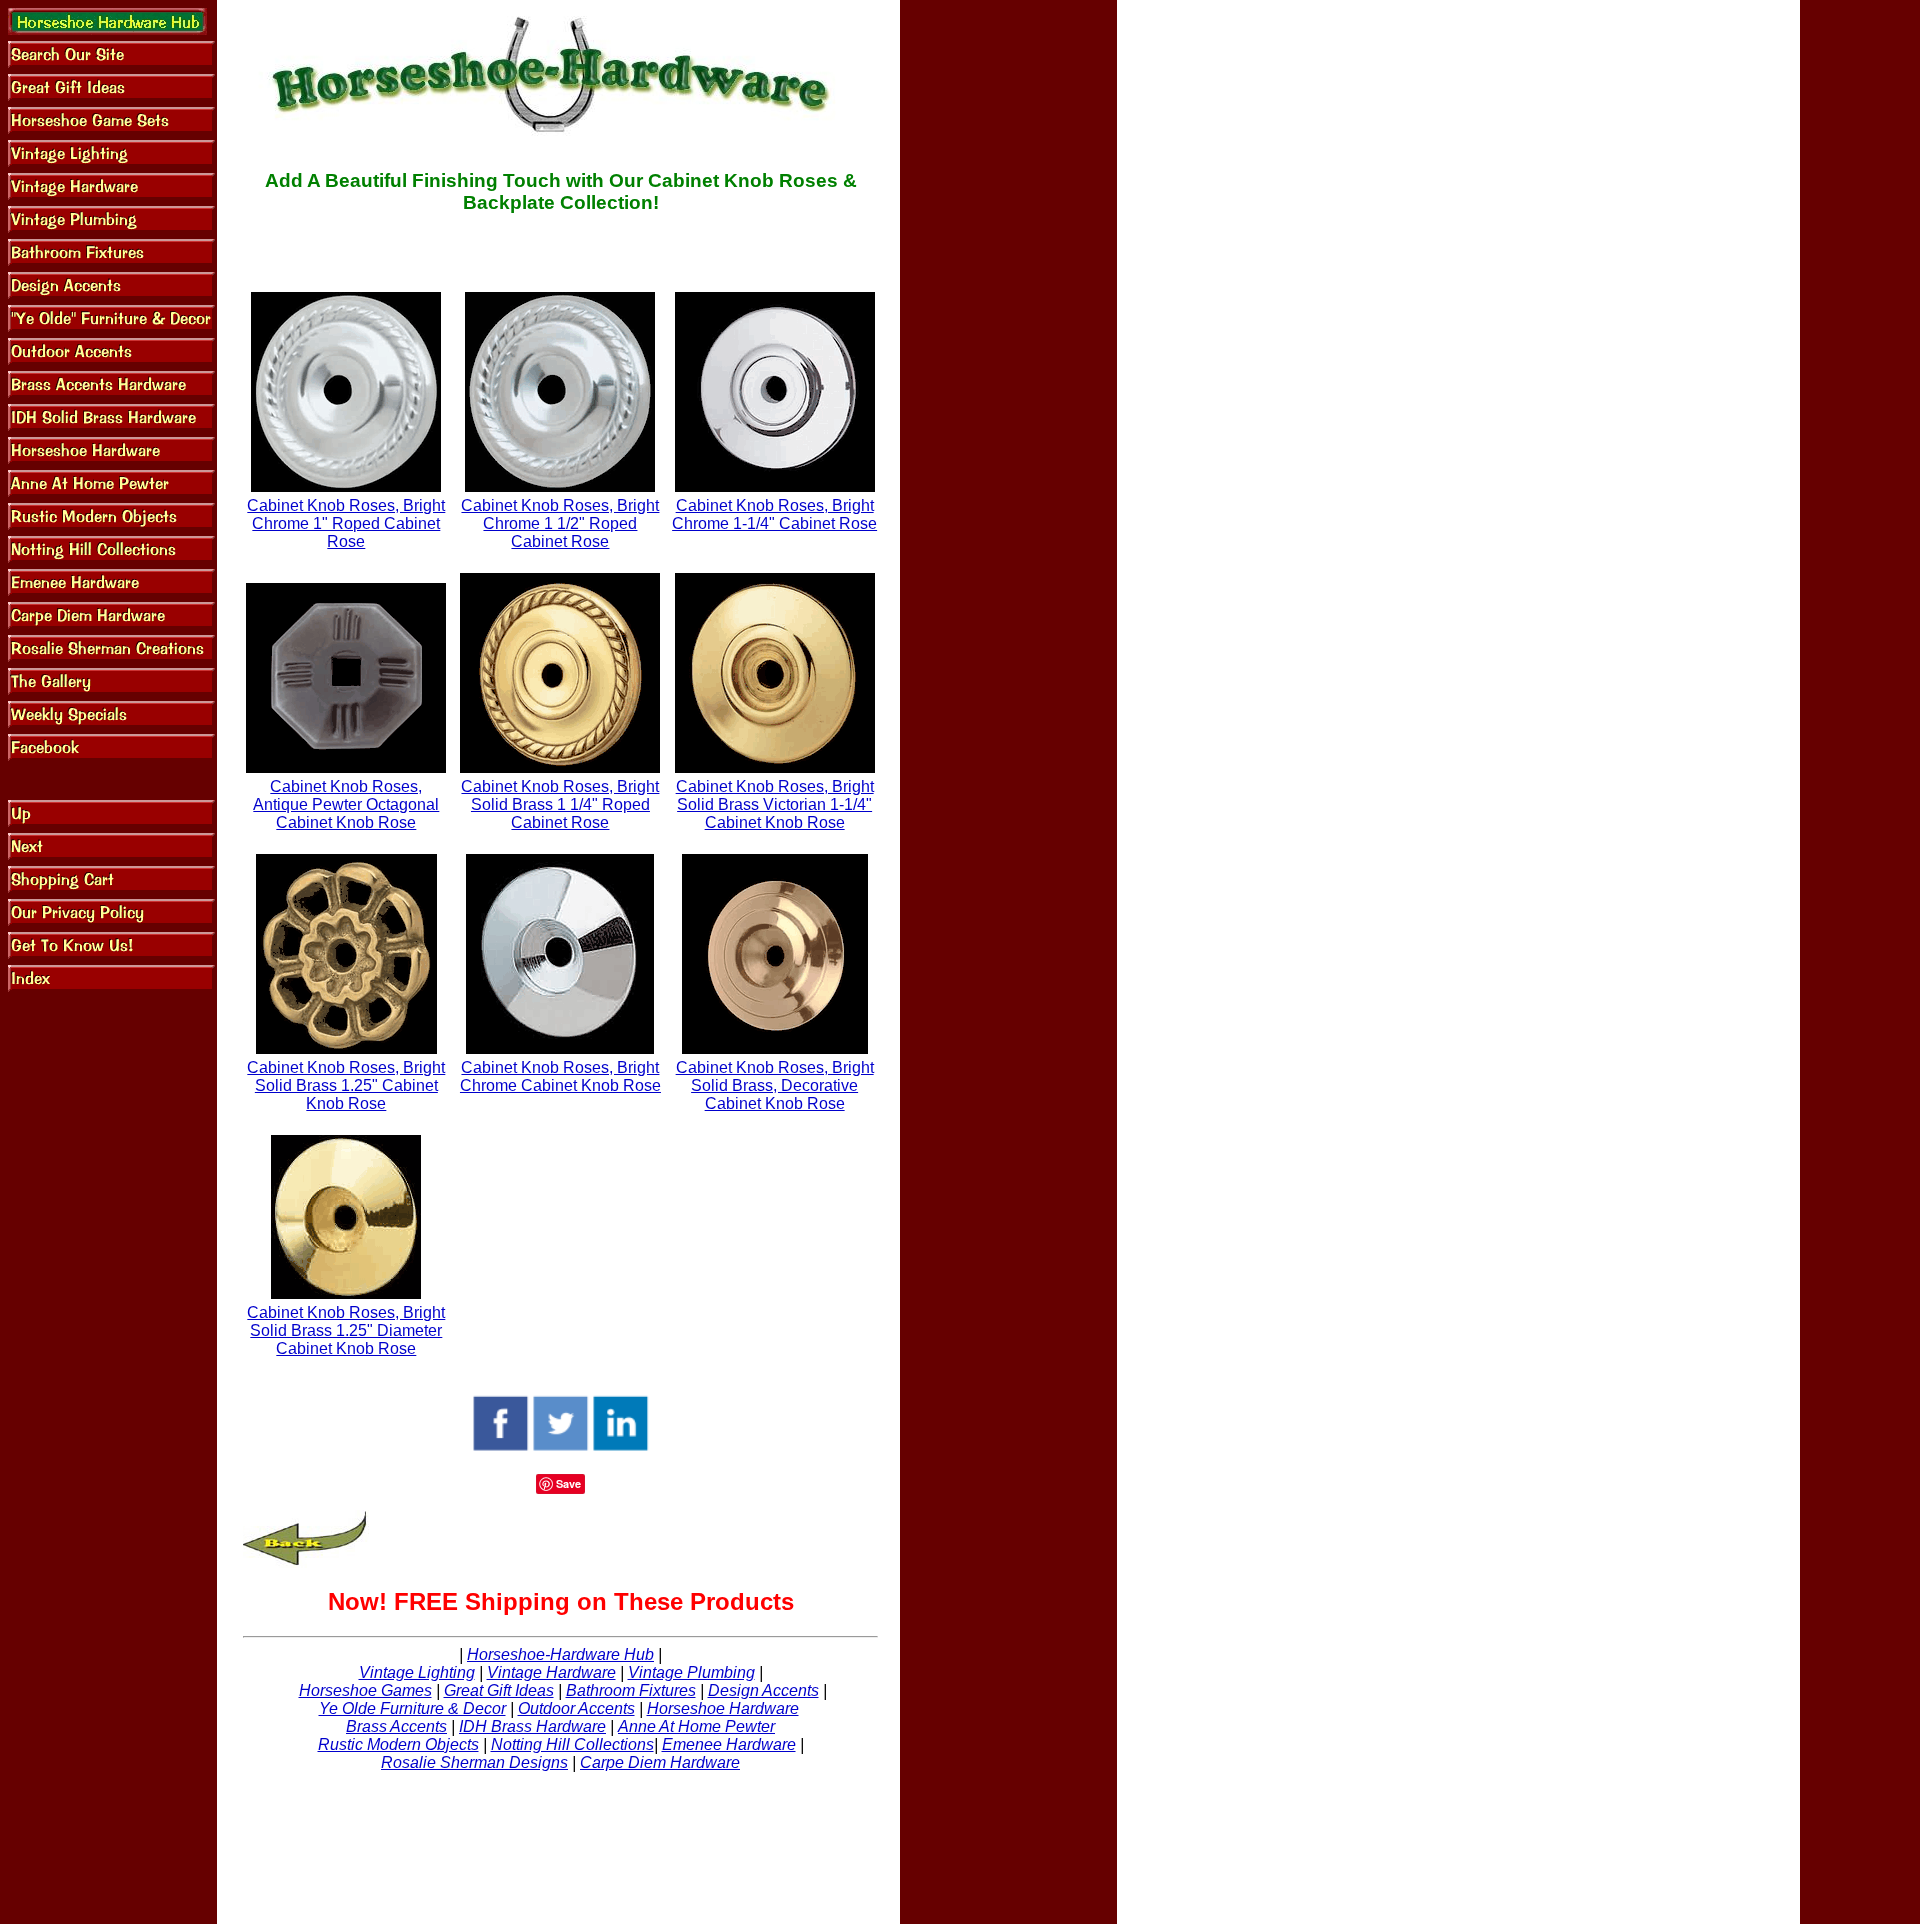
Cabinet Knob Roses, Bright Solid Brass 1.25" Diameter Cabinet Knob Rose (346, 1330)
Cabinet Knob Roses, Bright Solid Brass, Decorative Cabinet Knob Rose (775, 1085)
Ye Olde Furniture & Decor (412, 1708)
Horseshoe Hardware (723, 1708)
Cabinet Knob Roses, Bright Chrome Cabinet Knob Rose (560, 1076)
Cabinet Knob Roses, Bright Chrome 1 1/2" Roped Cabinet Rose (560, 523)
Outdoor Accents (576, 1708)
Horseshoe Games (365, 1690)
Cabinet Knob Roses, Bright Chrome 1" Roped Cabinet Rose (346, 523)
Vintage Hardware (551, 1672)
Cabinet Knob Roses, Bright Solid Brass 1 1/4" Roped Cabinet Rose (560, 804)
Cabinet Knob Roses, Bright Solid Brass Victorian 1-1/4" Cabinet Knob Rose (775, 804)
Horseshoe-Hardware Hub (560, 1654)
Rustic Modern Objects (398, 1744)
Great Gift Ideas (499, 1690)
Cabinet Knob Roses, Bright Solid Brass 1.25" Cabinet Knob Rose (346, 1085)
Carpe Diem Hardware (660, 1762)
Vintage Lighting (417, 1672)
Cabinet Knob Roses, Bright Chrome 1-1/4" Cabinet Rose (774, 514)
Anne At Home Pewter (696, 1726)
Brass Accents (396, 1726)
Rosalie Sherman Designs (474, 1762)
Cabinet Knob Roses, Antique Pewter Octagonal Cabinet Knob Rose (346, 804)
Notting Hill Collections (572, 1744)
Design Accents (763, 1690)
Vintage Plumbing (691, 1672)
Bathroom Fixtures (631, 1690)
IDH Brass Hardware (532, 1726)
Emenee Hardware (729, 1744)
